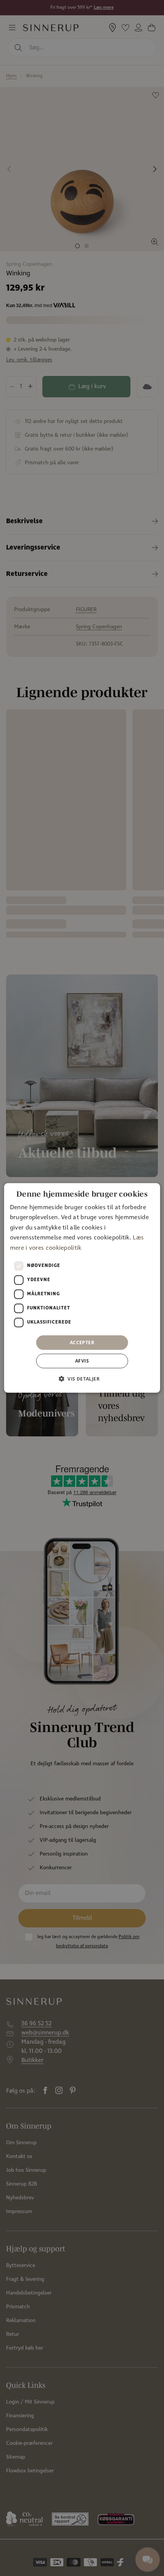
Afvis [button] (82, 1361)
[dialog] (82, 1288)
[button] (82, 1379)
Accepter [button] (82, 1342)
